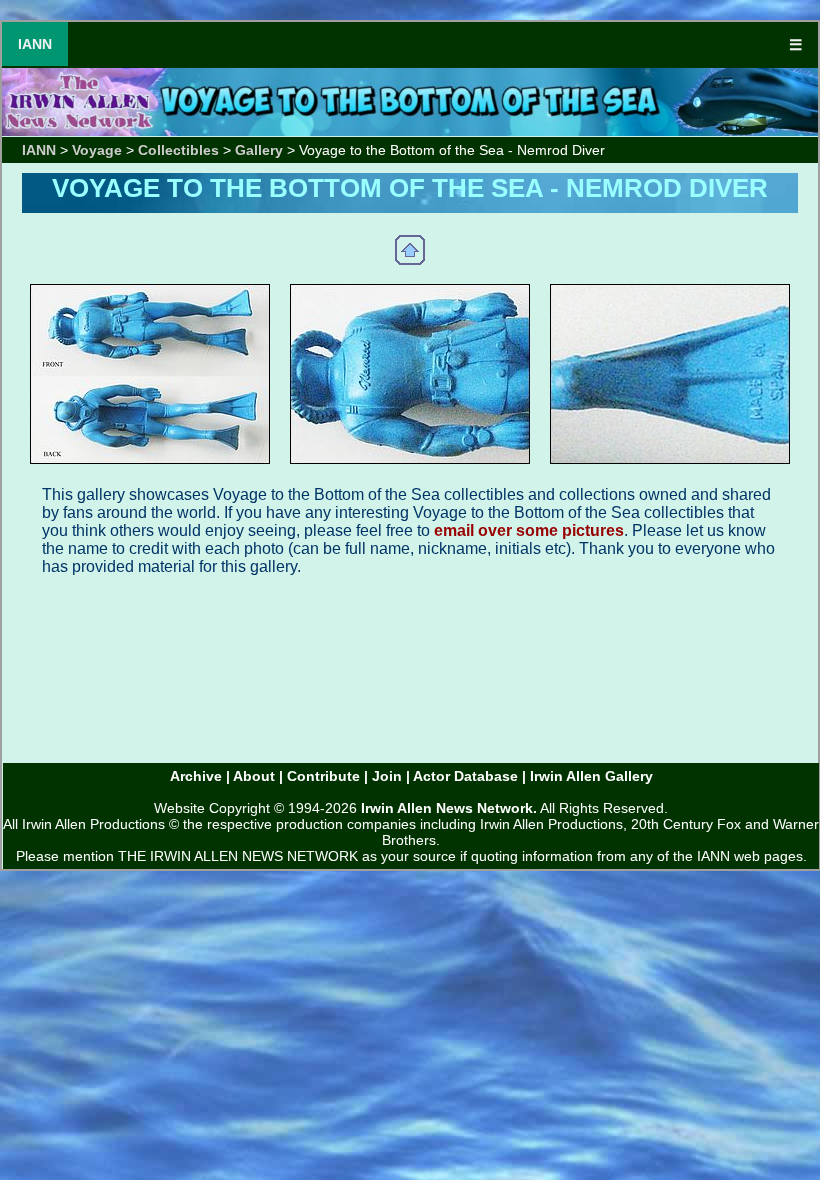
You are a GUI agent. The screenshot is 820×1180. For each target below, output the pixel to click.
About (254, 776)
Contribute (323, 776)
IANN (35, 44)
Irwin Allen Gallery (591, 776)
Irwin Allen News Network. (449, 808)
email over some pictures (529, 530)
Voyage (97, 150)
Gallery (259, 150)
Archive (196, 776)
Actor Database (465, 776)
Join (387, 776)
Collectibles (178, 150)
